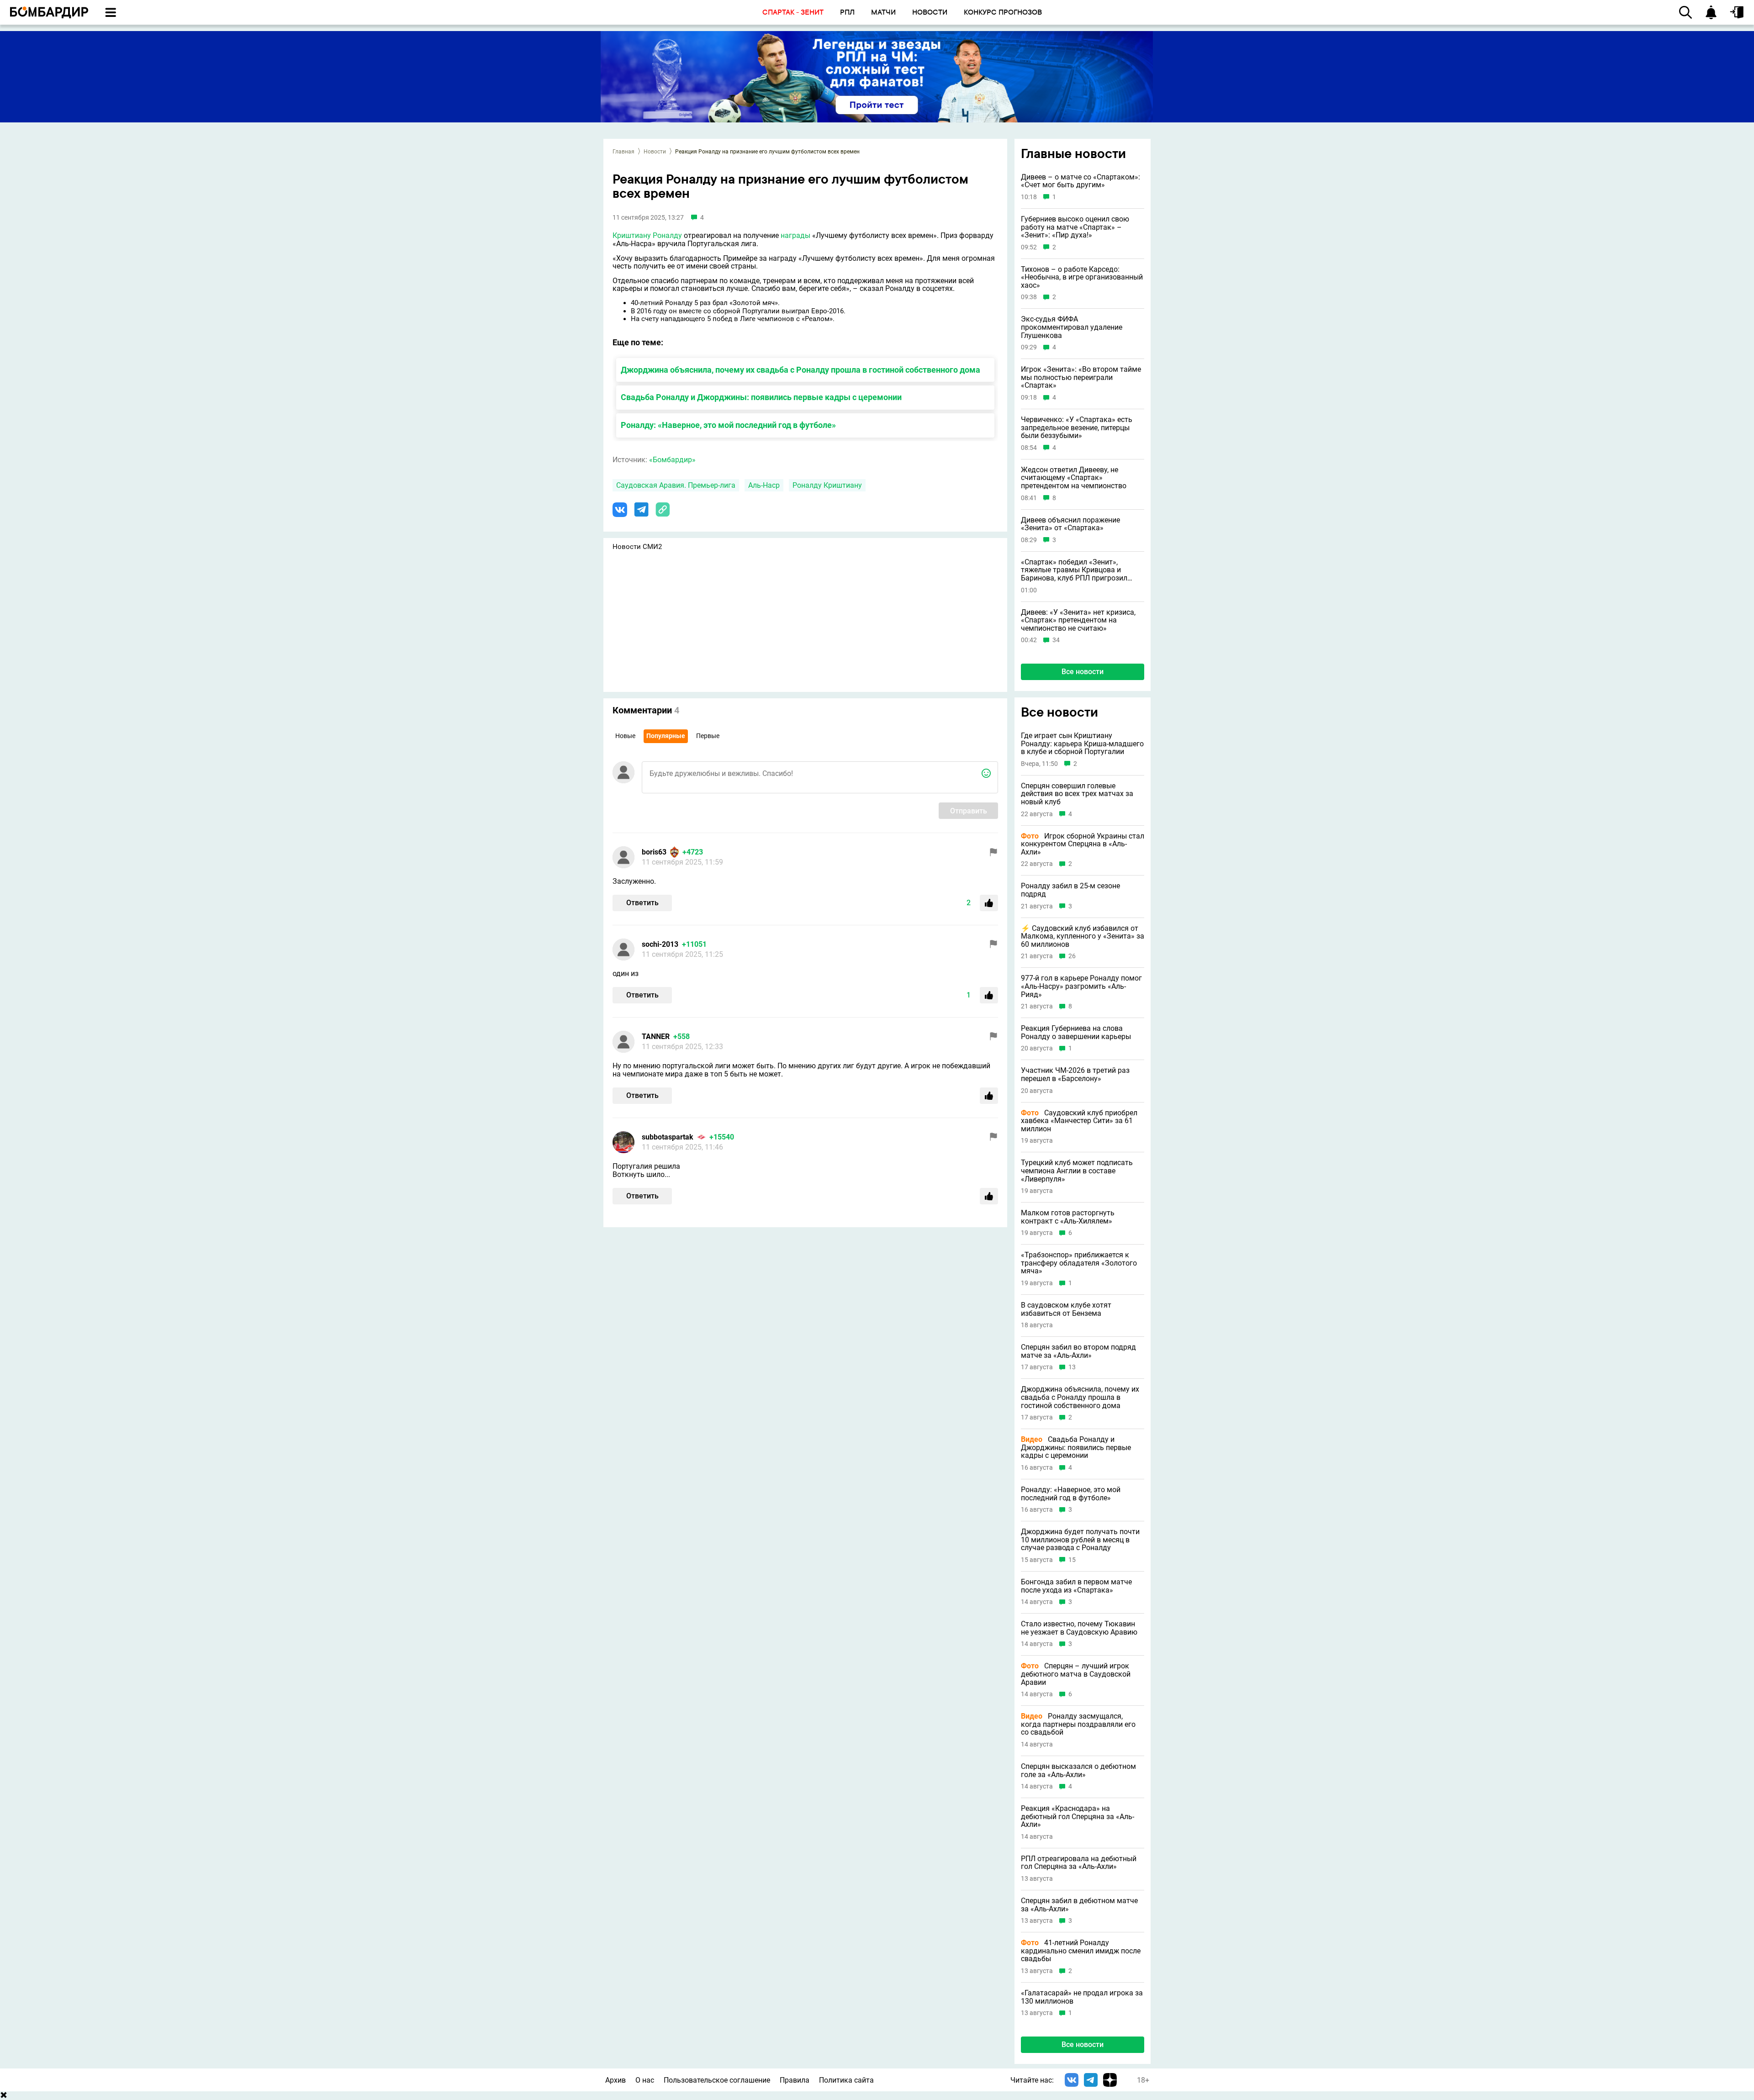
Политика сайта (846, 2080)
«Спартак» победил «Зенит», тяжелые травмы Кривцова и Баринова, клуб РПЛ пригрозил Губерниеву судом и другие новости (1082, 570)
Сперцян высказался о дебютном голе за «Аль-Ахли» (1078, 1770)
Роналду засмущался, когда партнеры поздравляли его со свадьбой (1078, 1724)
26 (1072, 956)
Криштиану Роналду (647, 235)
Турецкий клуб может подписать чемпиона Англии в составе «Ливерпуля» (1077, 1171)
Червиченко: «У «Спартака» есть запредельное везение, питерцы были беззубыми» (1077, 428)
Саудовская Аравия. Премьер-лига (676, 485)
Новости (655, 152)
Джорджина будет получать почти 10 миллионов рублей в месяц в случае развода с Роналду (1080, 1540)
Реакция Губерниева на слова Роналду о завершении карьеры (1076, 1032)
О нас (645, 2080)
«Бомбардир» (672, 460)
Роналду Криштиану (827, 485)
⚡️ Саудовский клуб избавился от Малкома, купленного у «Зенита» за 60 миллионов (1083, 937)
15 (1072, 1560)
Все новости (1083, 672)
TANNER (656, 1037)
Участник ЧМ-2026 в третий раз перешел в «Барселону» (1075, 1074)
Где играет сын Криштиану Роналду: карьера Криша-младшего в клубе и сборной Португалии (1082, 744)
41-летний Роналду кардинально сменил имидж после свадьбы (1081, 1951)
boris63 (654, 852)
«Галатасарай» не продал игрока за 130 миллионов (1082, 1997)
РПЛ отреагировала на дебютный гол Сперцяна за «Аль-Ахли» (1079, 1863)
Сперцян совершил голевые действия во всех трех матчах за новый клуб (1077, 794)
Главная (623, 152)
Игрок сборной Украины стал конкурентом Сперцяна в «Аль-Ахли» (1083, 844)
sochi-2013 (660, 944)
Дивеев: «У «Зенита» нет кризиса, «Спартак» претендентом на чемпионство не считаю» (1078, 620)
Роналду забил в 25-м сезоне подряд (1070, 890)
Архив (615, 2080)
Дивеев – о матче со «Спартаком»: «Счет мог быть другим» (1080, 181)
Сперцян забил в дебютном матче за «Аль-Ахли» (1079, 1905)
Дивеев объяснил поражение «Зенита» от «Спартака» (1070, 524)
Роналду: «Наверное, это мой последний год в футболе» (728, 425)
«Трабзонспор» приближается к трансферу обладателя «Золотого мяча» (1079, 1263)
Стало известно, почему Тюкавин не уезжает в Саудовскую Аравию (1079, 1628)
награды (795, 235)
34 (1056, 640)
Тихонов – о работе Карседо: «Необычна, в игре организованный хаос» (1082, 277)
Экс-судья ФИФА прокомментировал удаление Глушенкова (1072, 327)
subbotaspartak (668, 1137)
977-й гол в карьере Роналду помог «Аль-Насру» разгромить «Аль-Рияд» (1081, 986)
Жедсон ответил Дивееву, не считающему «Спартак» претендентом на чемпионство (1074, 478)
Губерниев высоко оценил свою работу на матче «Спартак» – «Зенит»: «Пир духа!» (1075, 227)
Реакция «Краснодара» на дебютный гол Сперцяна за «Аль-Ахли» (1078, 1817)
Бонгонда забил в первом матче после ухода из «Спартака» (1076, 1586)
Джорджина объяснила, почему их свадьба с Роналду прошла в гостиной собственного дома (800, 370)
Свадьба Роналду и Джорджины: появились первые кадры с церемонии (761, 397)
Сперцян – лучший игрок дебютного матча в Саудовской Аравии (1076, 1674)
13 (1072, 1367)
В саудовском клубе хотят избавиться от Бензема (1066, 1309)
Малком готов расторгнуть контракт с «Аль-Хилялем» (1068, 1217)
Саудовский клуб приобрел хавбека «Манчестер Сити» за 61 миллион (1079, 1121)
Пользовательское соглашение (717, 2080)
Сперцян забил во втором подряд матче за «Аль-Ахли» (1078, 1351)
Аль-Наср (764, 485)
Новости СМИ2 (637, 547)
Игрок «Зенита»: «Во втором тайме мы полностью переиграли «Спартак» (1081, 377)
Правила (795, 2080)
